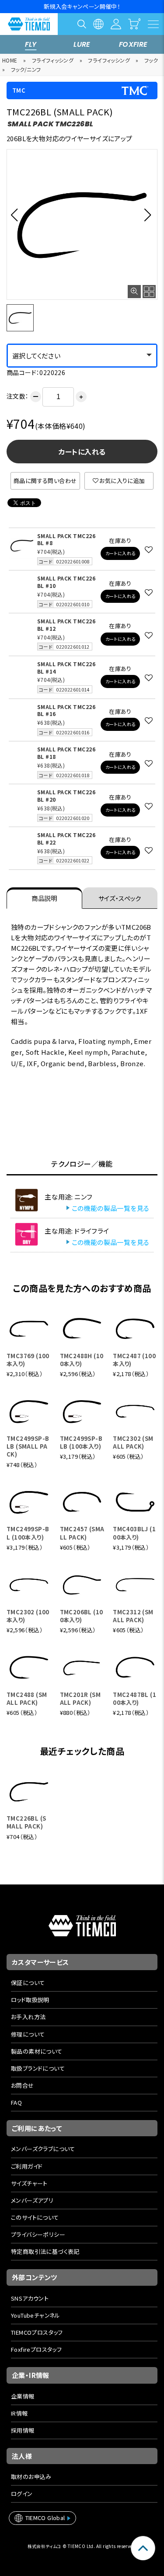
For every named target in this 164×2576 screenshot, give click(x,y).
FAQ (16, 2102)
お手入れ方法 (28, 2017)
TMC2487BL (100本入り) (134, 1698)
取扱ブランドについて (38, 2068)
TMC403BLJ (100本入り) (134, 1533)
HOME (10, 60)
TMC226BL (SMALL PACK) (26, 1822)
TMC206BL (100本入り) (82, 1616)
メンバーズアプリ (32, 2200)
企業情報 (23, 2396)
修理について (28, 2034)
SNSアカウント (30, 2298)
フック (151, 60)
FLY (31, 44)
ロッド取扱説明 (30, 2000)
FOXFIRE (133, 44)
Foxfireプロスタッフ (36, 2349)
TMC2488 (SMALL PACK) (27, 1698)
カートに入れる (82, 452)
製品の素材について (37, 2051)
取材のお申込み (31, 2477)
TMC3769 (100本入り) (28, 1360)
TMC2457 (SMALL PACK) (82, 1533)
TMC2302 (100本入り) (28, 1616)
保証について (28, 1983)
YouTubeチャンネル (36, 2315)
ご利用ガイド (27, 2166)
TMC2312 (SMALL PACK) (133, 1616)
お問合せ (23, 2085)
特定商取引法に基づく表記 (45, 2251)
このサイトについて (35, 2217)
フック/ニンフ (26, 69)
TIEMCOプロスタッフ (37, 2332)
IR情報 (19, 2413)
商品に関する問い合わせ (45, 481)
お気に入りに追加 (122, 481)
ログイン (22, 2494)
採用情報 (23, 2430)
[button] (17, 215)
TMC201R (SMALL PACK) (80, 1698)
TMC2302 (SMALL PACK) (133, 1442)
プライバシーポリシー (38, 2234)
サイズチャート (29, 2183)
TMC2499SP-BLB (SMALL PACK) (28, 1446)
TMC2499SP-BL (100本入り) (28, 1533)
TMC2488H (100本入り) (82, 1360)
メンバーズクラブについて (43, 2149)
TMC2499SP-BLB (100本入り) (81, 1442)
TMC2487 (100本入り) (134, 1360)
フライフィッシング (53, 60)
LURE (82, 44)
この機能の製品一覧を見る (111, 1208)
